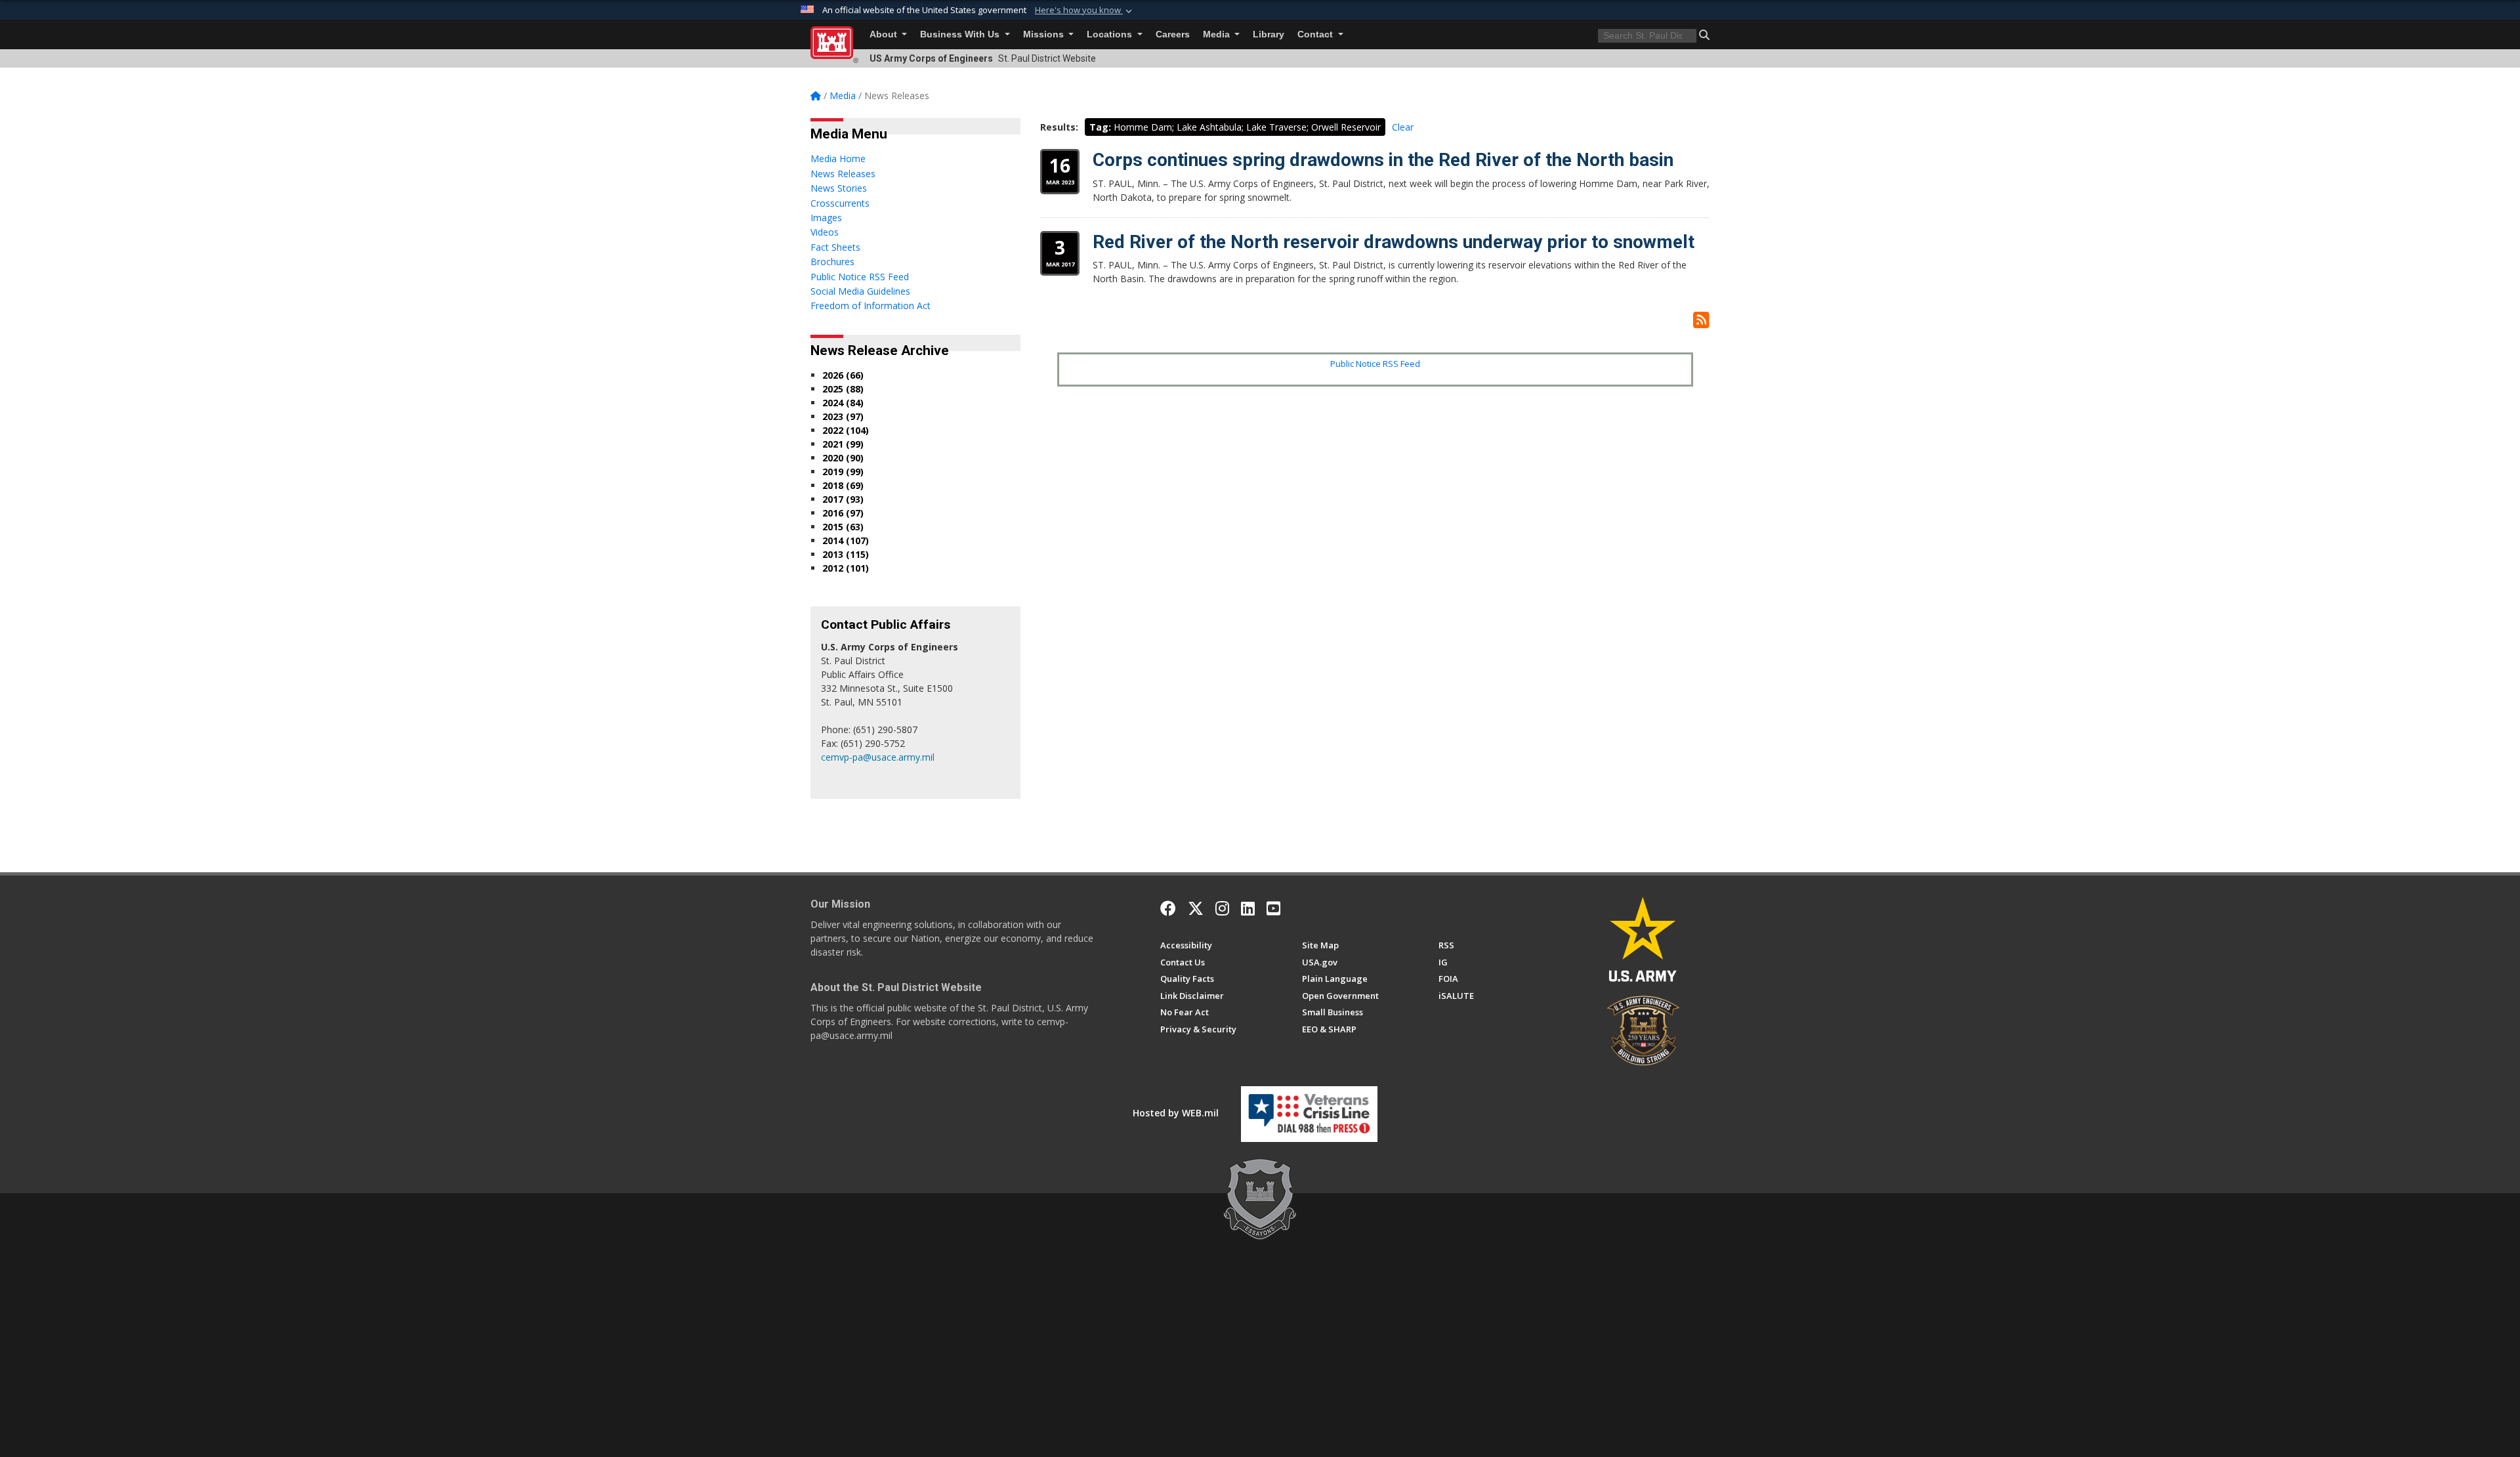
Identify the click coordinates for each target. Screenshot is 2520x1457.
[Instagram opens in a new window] (1222, 908)
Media (1218, 34)
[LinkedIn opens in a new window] (1248, 908)
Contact (1316, 34)
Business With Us (961, 34)
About (885, 34)
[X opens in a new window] (1196, 908)
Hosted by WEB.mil (1176, 1113)
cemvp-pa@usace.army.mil (878, 757)
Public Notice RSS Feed (1375, 364)
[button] (1085, 11)
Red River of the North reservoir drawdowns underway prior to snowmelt (1394, 242)
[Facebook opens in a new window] (1168, 908)
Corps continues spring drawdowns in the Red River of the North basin (1383, 160)
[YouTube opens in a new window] (1273, 908)
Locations (1111, 34)
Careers (1173, 34)
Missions (1045, 34)
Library (1269, 34)
